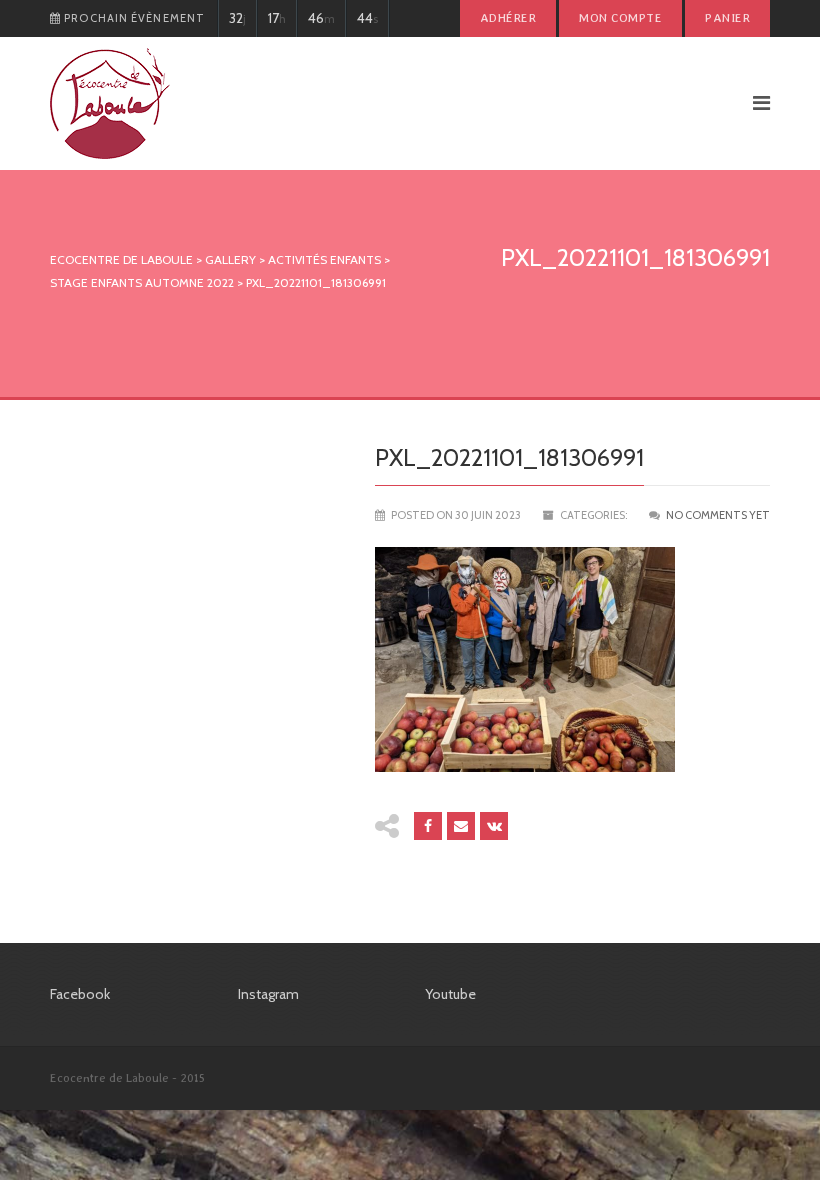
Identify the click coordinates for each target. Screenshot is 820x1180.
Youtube (450, 994)
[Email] (461, 826)
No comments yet (718, 515)
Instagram (268, 994)
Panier (727, 18)
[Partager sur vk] (494, 826)
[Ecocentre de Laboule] (374, 103)
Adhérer (508, 18)
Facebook (80, 994)
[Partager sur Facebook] (428, 826)
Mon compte (620, 18)
